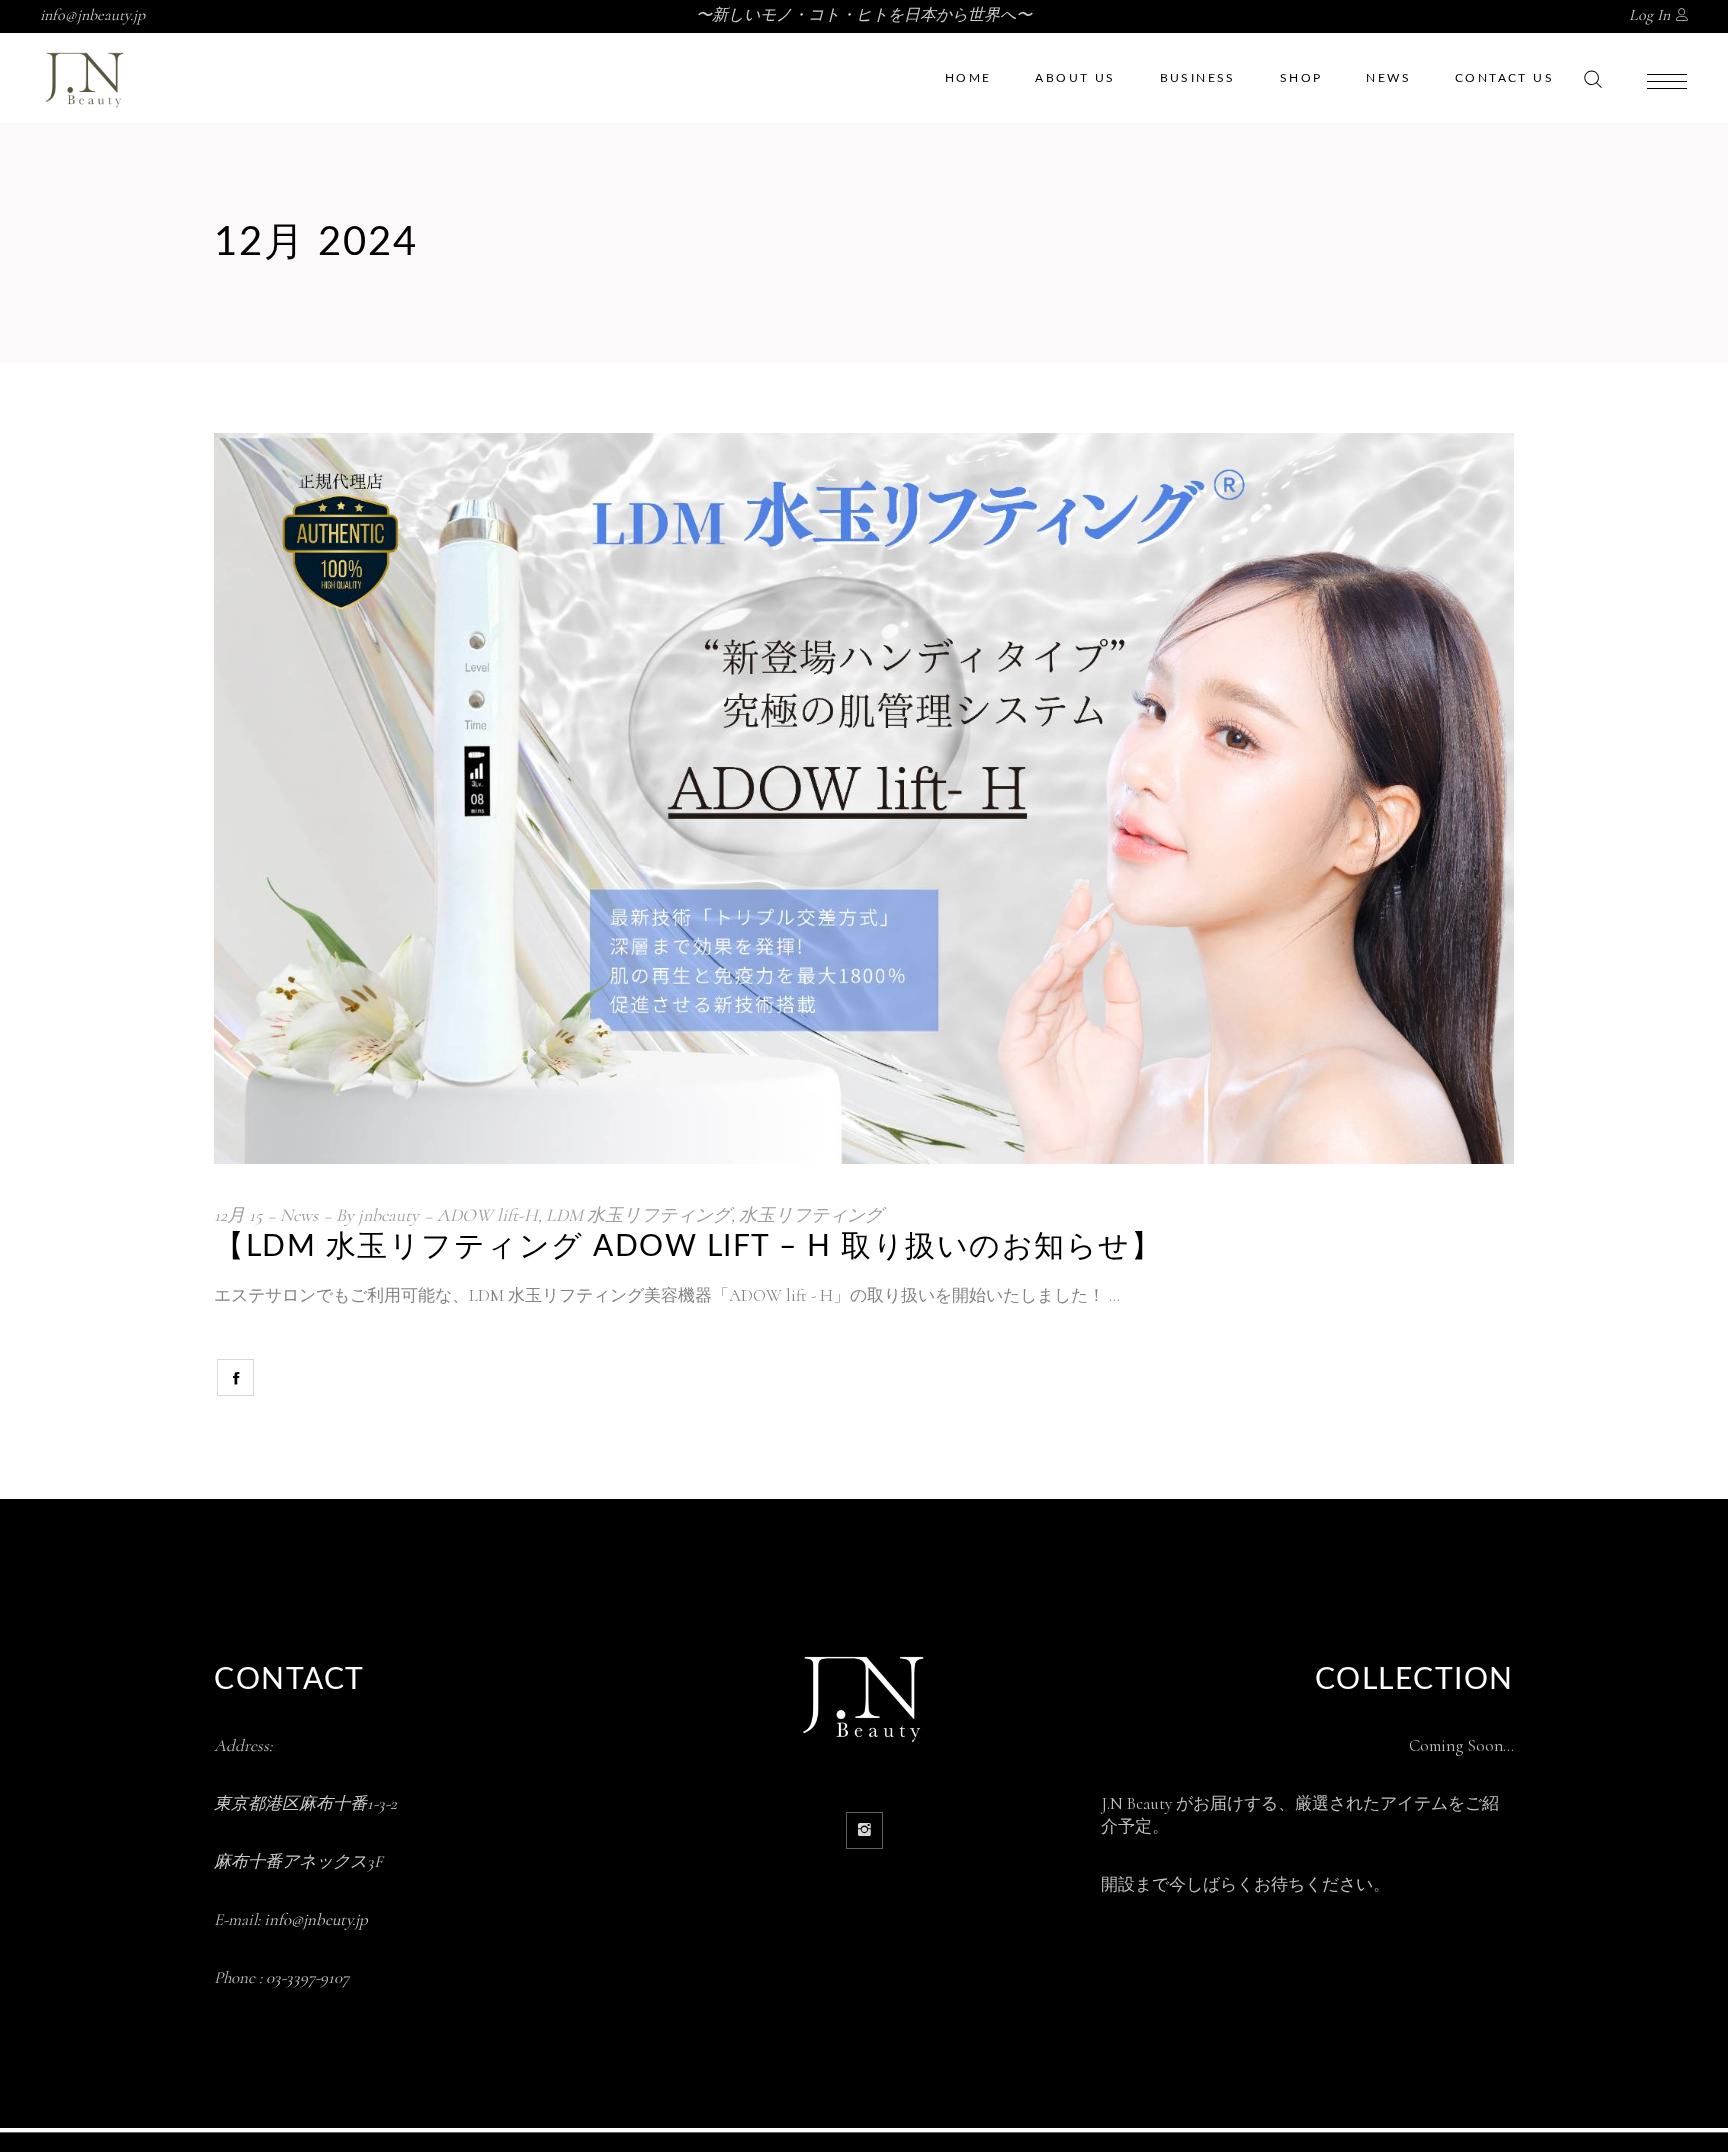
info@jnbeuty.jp (316, 1919)
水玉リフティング (811, 1215)
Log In (1649, 15)
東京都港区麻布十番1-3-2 (305, 1803)
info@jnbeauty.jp (92, 15)
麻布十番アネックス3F (298, 1861)
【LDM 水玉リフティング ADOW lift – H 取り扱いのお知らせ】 (688, 1247)
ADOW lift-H (487, 1215)
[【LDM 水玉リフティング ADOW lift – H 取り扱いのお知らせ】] (864, 798)
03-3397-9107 (307, 1977)
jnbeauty (388, 1215)
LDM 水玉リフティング (638, 1215)
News (299, 1215)
